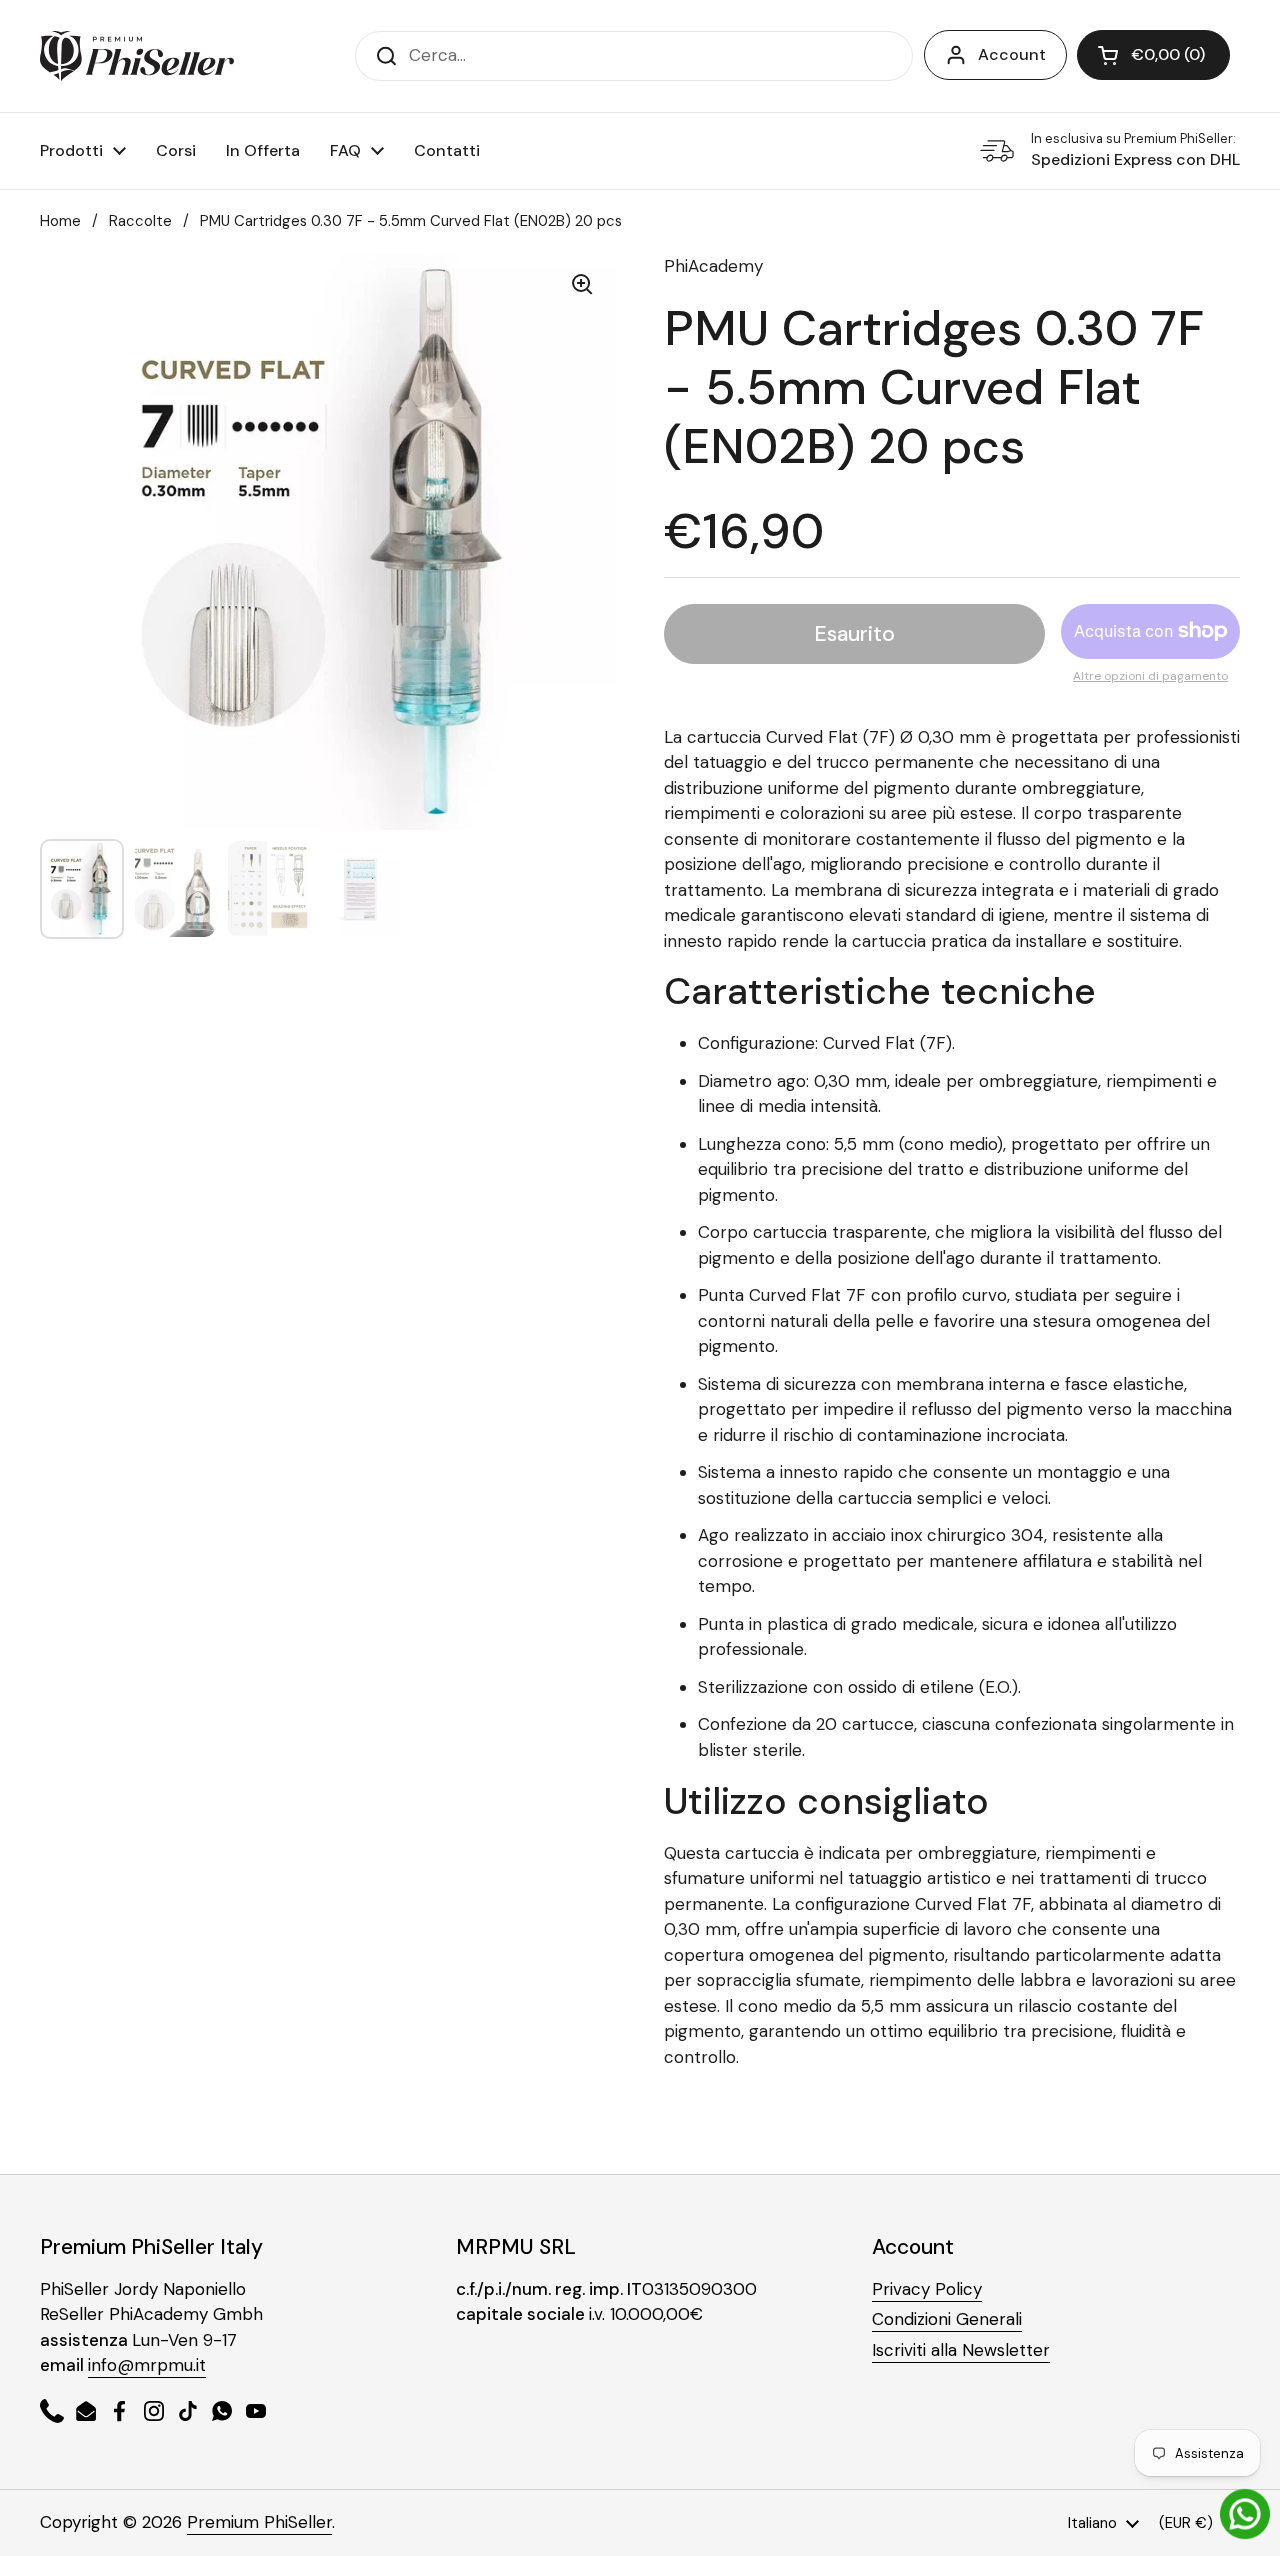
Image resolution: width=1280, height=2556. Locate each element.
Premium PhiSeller (259, 2522)
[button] (1153, 55)
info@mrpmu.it (147, 2365)
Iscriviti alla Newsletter (961, 2350)
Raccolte (140, 221)
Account (1012, 54)
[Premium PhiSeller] (137, 56)
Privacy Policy (927, 2289)
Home (60, 221)
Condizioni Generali (947, 2319)
